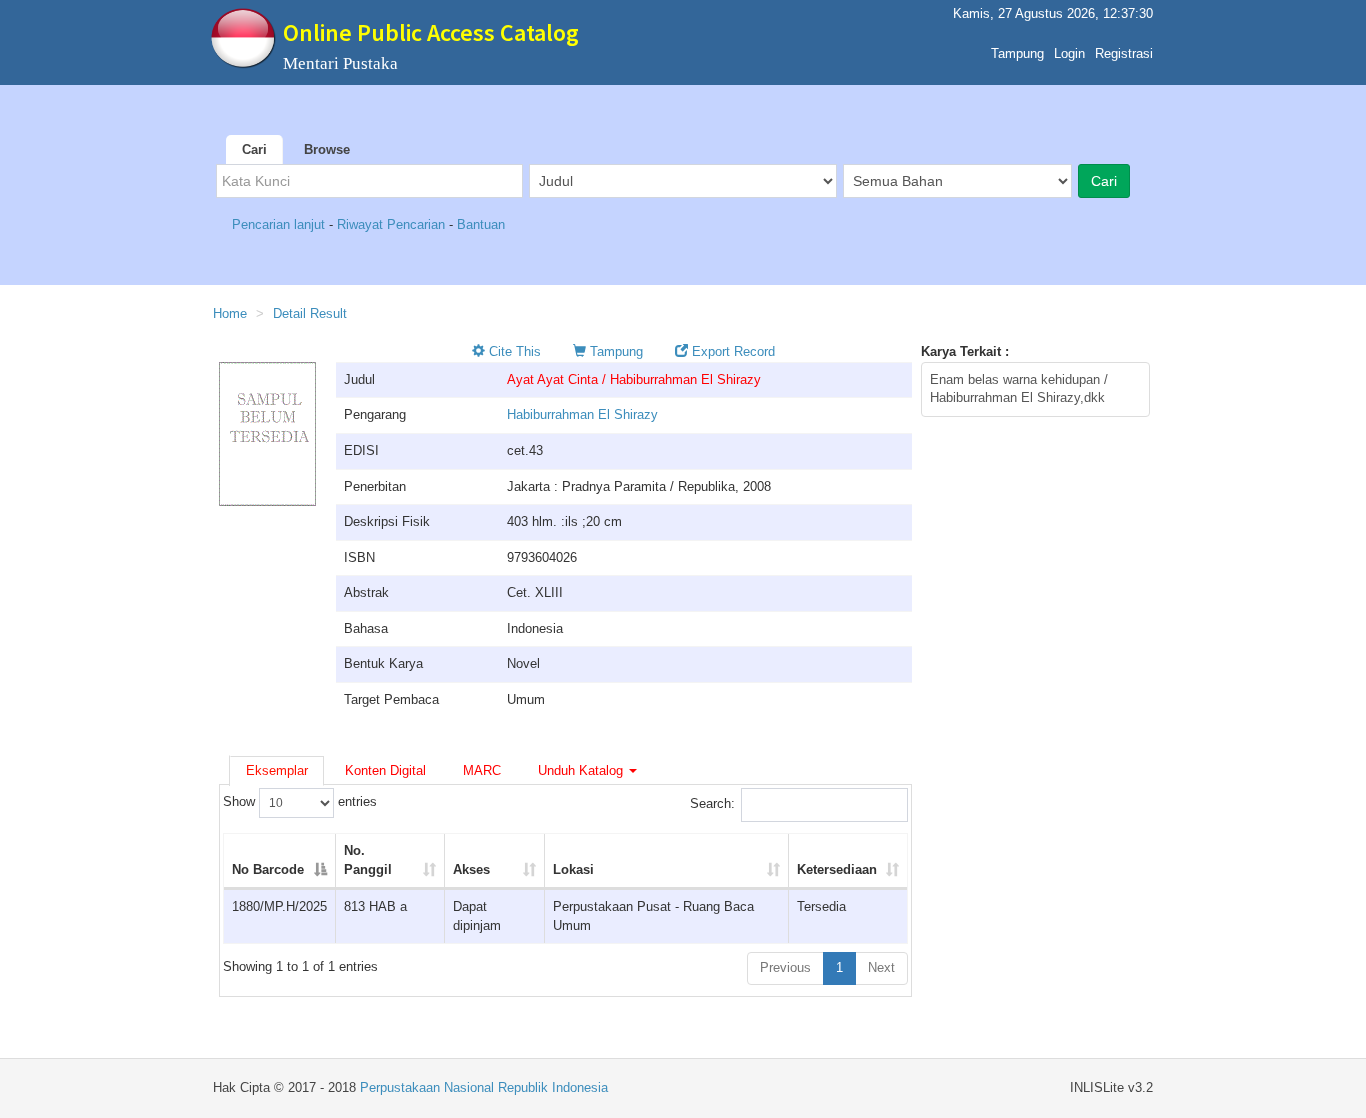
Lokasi (573, 869)
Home (230, 313)
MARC (482, 770)
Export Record (731, 351)
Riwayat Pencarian (393, 224)
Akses (471, 869)
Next (881, 967)
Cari (254, 149)
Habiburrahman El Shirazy (582, 414)
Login (1069, 53)
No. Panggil (368, 860)
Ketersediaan (837, 869)
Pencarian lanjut (280, 224)
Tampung (1017, 53)
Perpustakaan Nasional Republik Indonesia (484, 1087)
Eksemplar (277, 770)
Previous (785, 967)
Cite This (513, 351)
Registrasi (1124, 53)
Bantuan (481, 224)
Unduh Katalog (582, 770)
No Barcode (268, 869)
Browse (327, 149)
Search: (712, 804)
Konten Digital (385, 770)
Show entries (300, 802)
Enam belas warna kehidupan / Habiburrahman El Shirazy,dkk (1019, 389)
